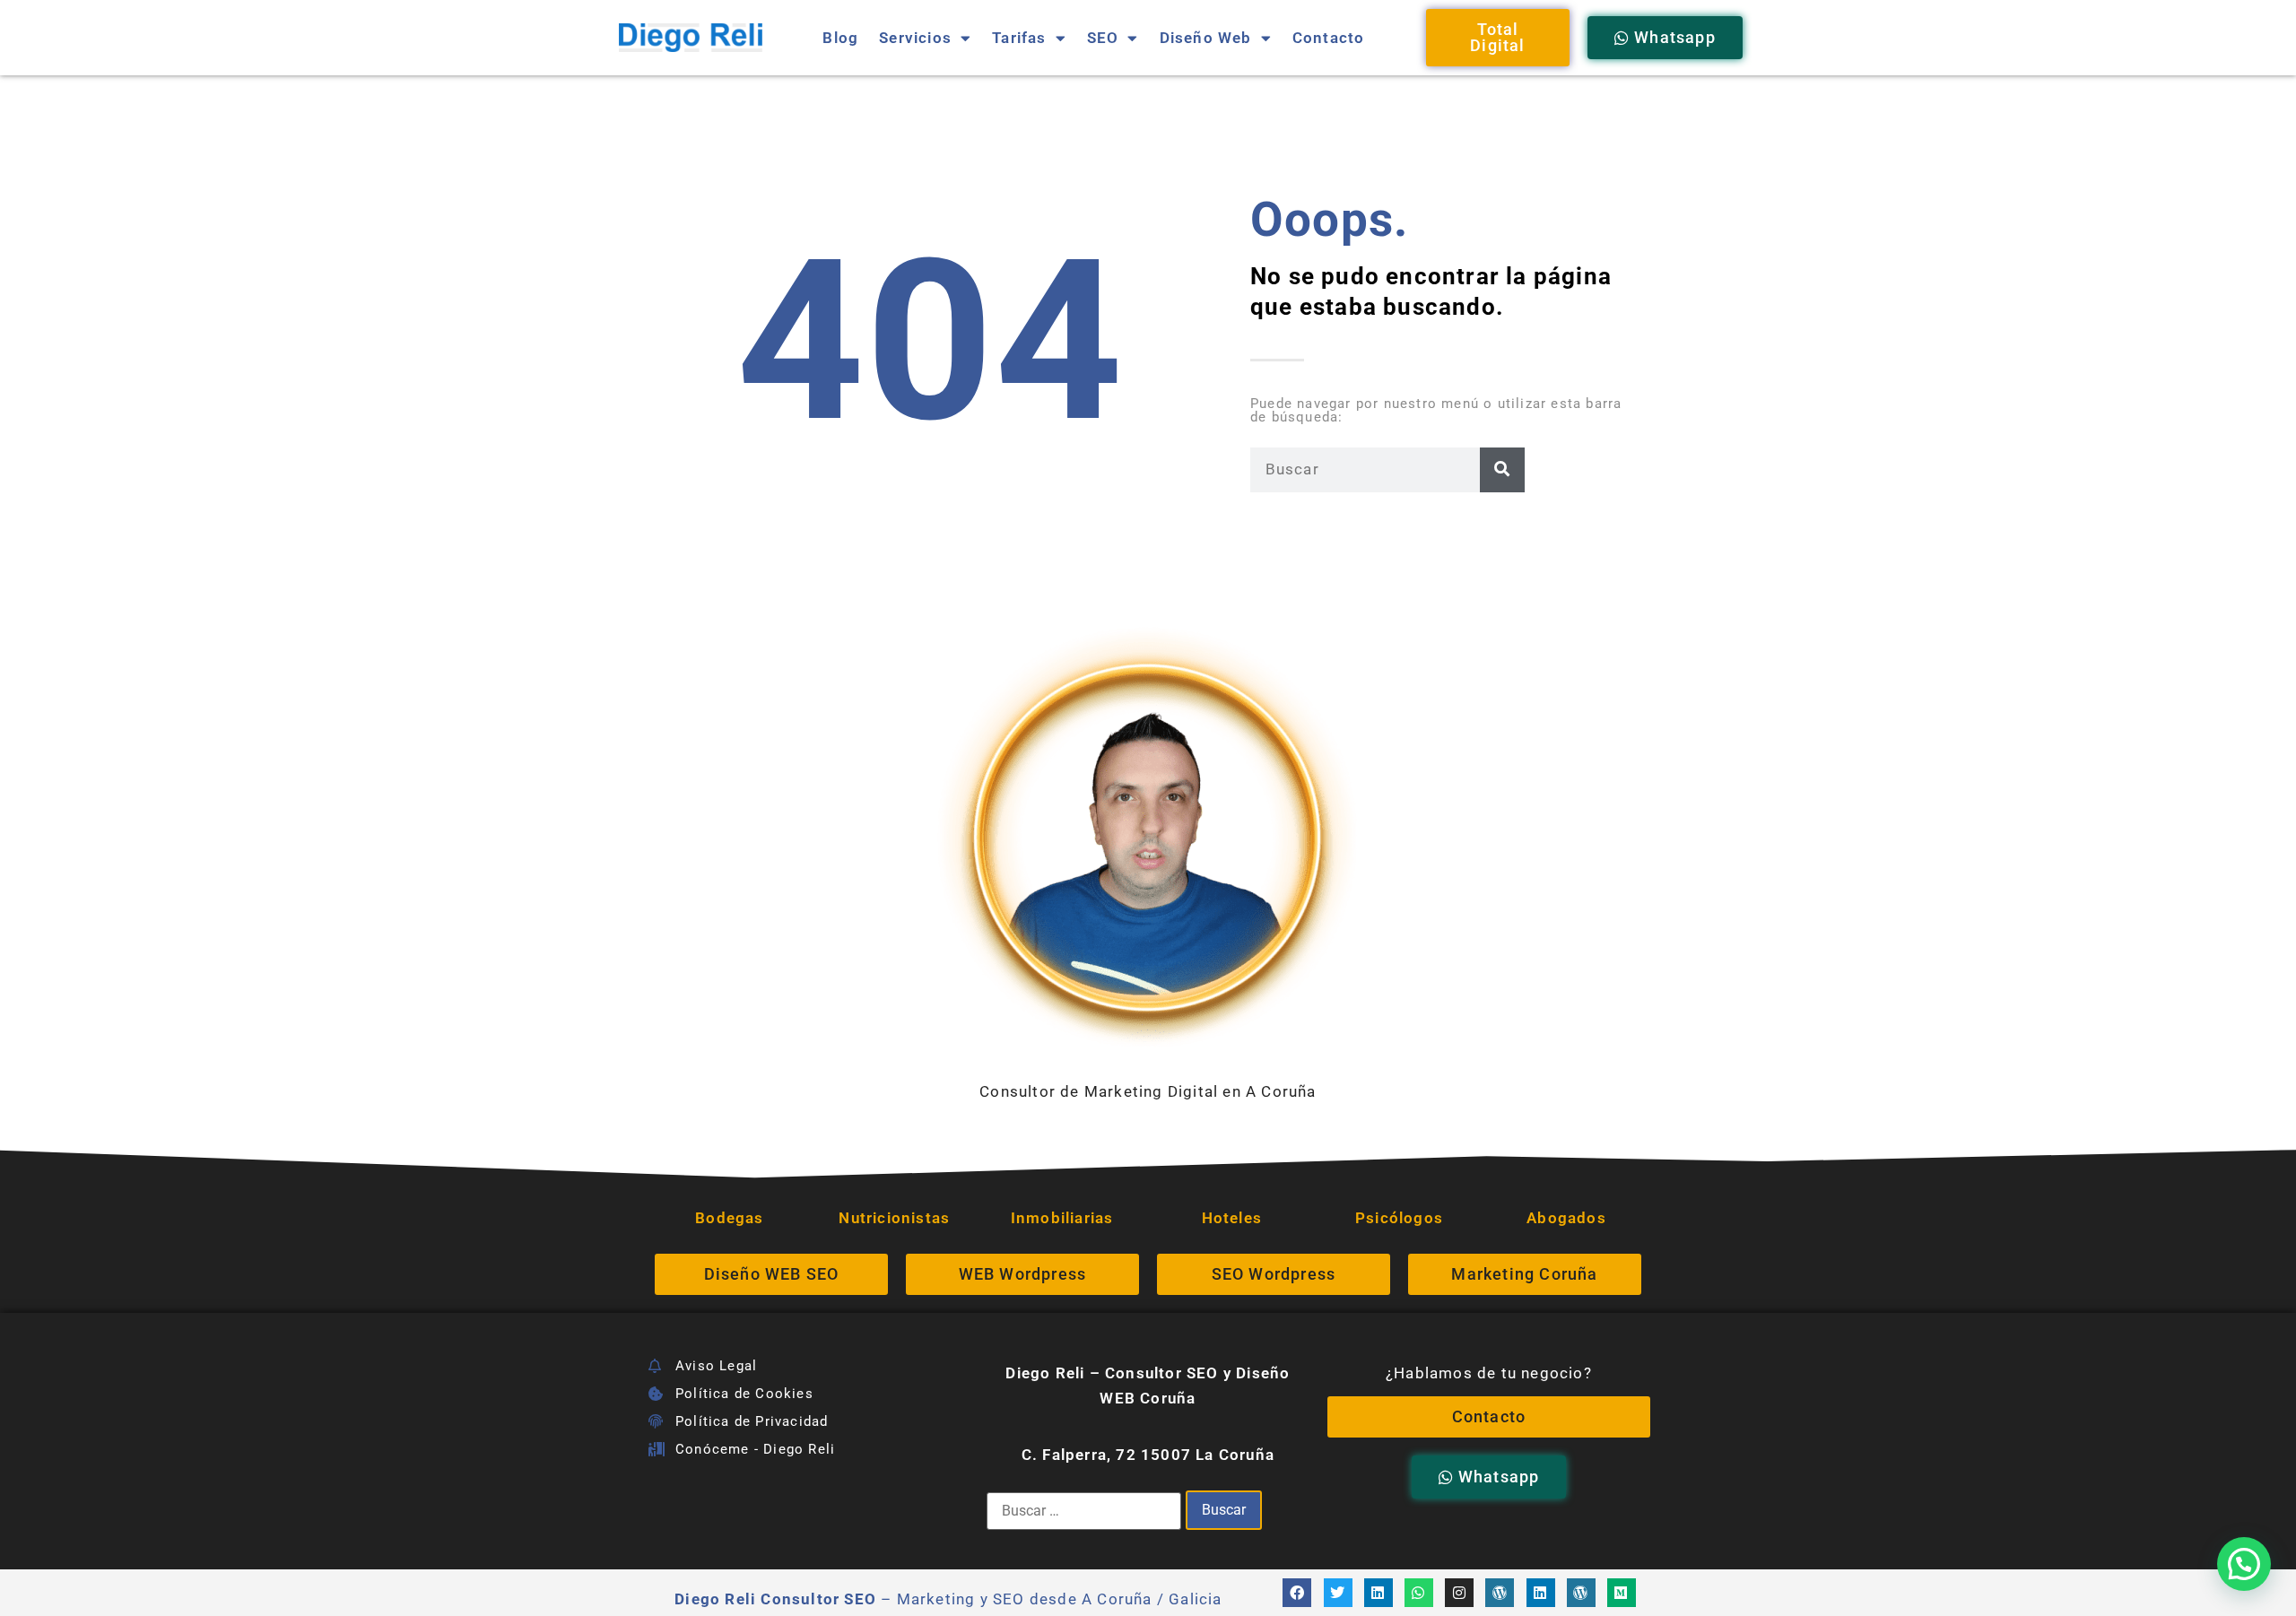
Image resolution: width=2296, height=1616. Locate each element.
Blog (840, 38)
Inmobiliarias (1062, 1218)
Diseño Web (1206, 38)
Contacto (1329, 38)
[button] (2244, 1564)
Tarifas (1019, 38)
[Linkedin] (1378, 1593)
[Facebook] (1297, 1593)
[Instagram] (1459, 1593)
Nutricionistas (896, 1218)
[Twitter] (1338, 1593)
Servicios (915, 38)
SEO (1103, 38)
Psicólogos (1399, 1218)
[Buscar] (1502, 470)
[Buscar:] (1084, 1511)
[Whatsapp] (1419, 1593)
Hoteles (1232, 1218)
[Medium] (1622, 1593)
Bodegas (729, 1218)
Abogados (1566, 1218)
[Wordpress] (1500, 1593)
